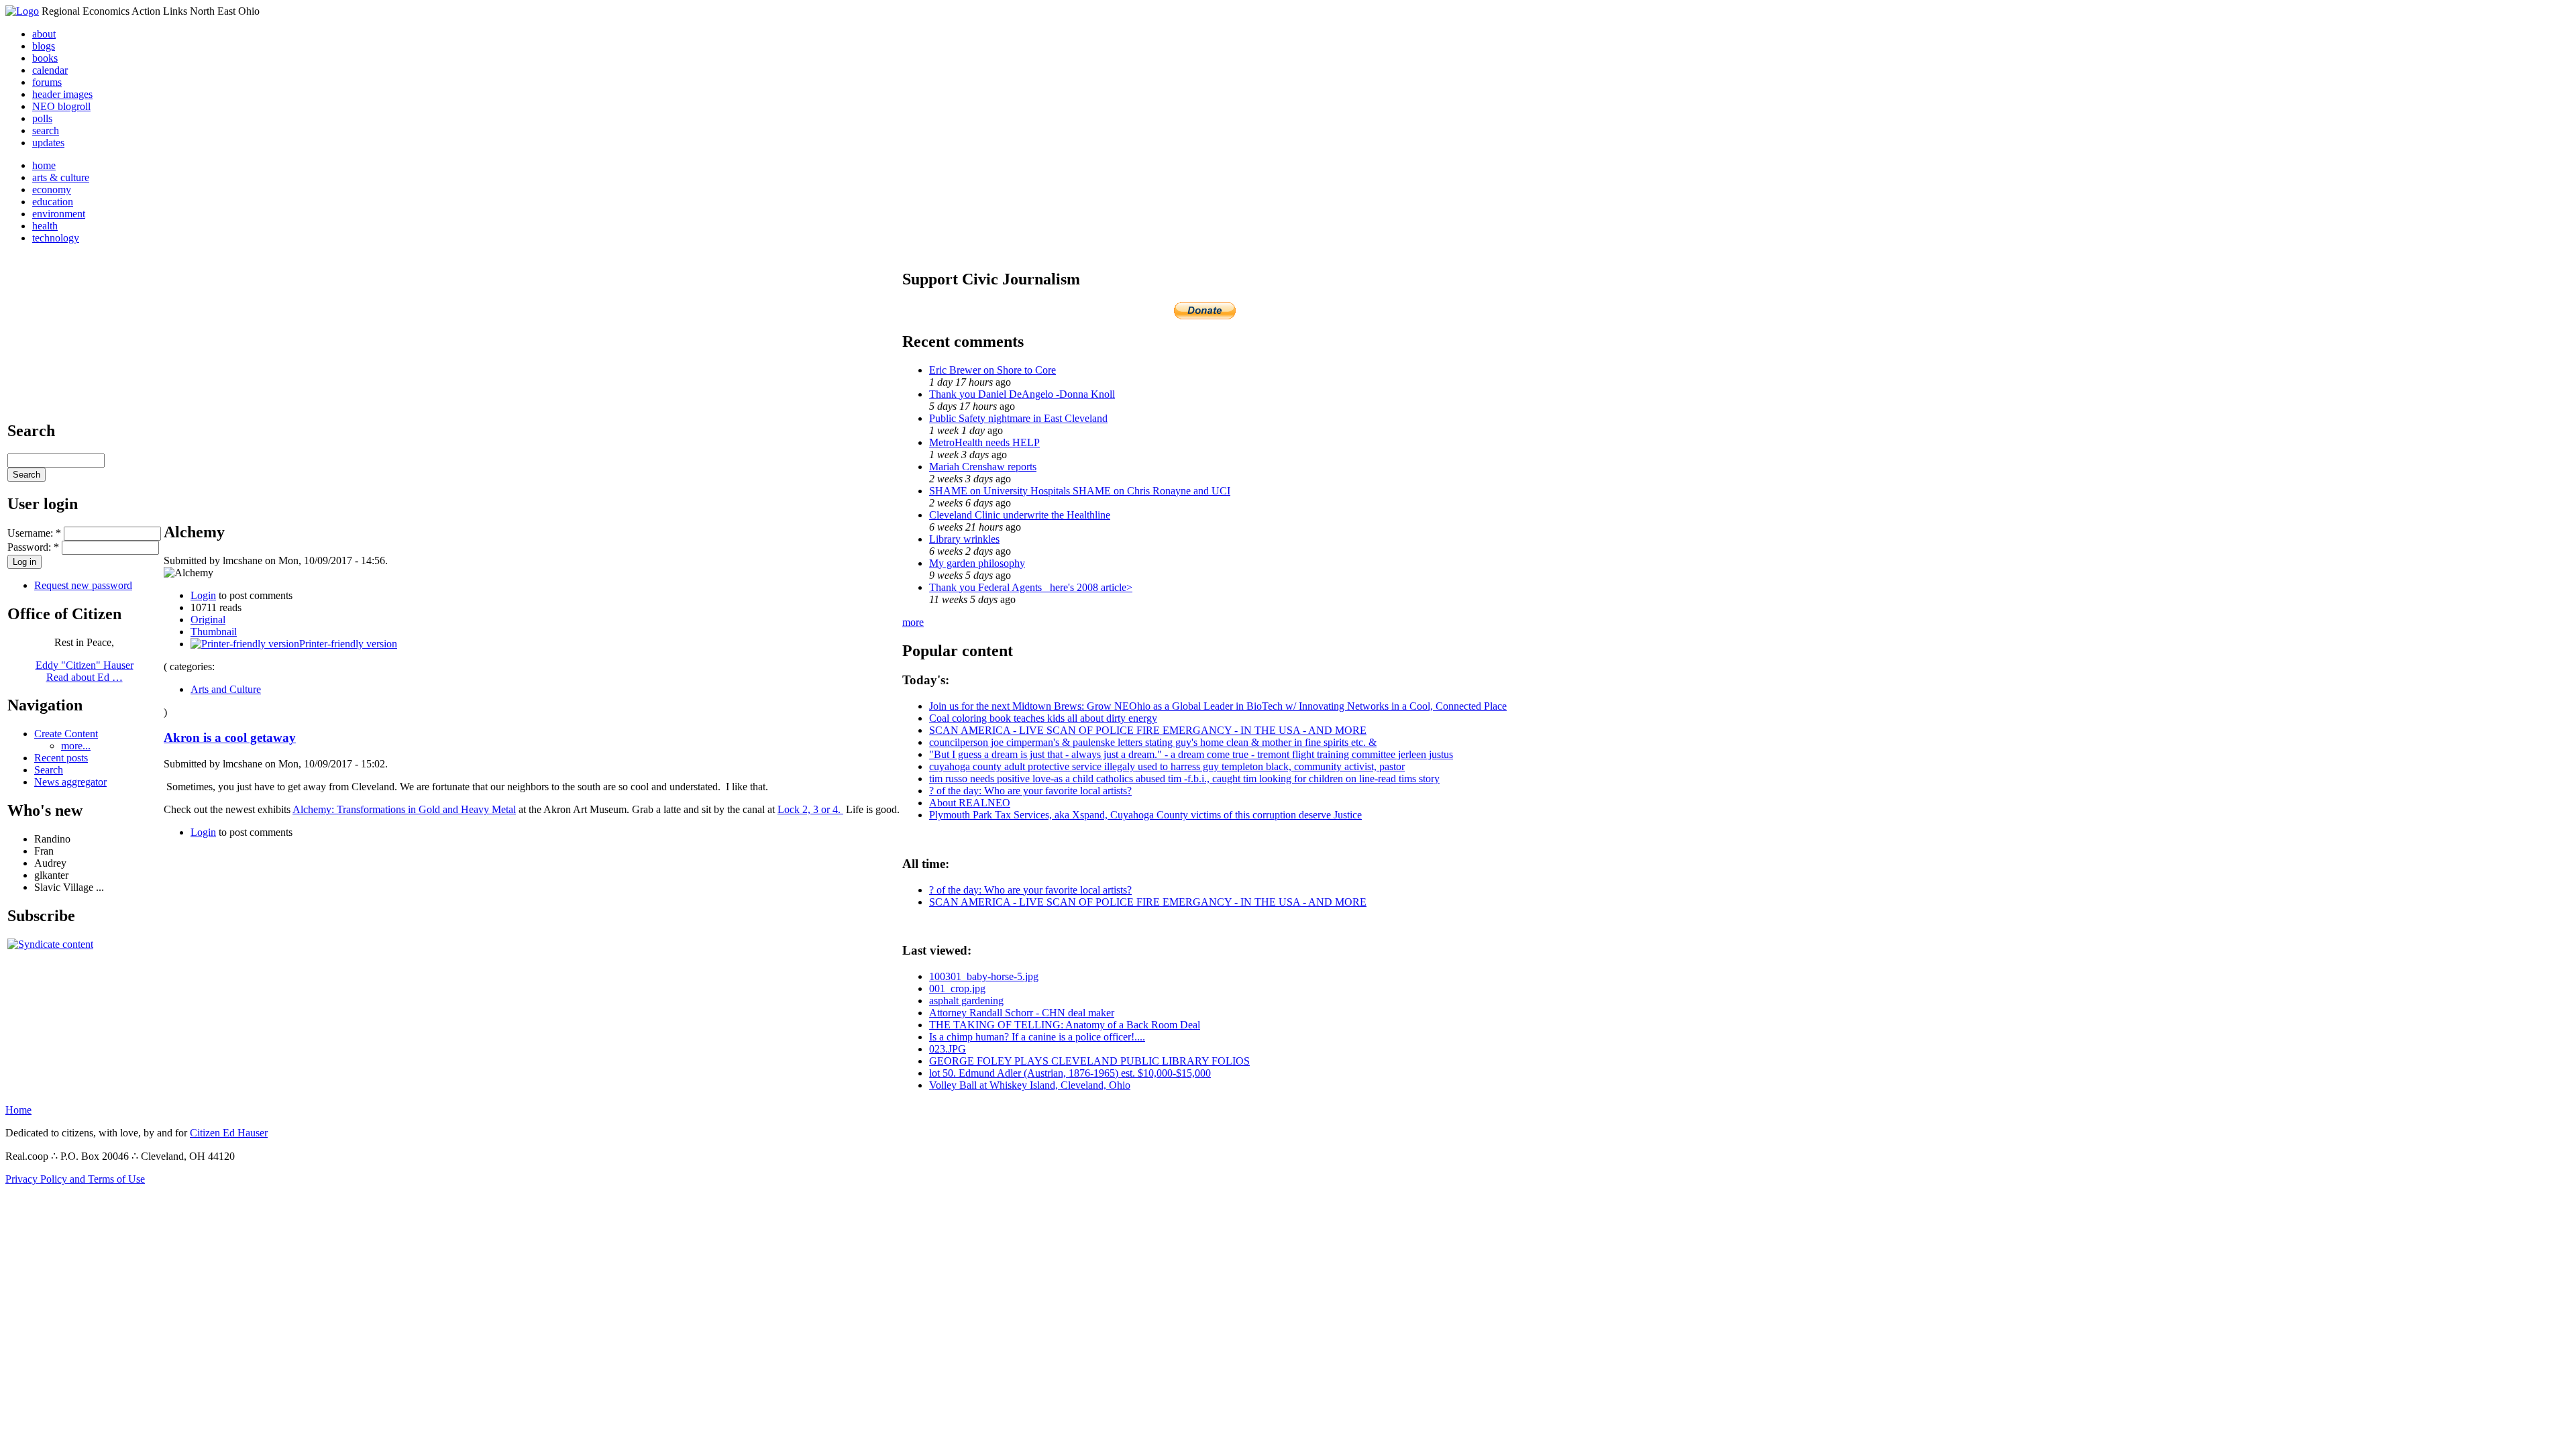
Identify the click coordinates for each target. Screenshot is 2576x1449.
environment (59, 214)
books (45, 58)
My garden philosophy (977, 563)
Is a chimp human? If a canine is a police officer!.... (1037, 1037)
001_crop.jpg (957, 988)
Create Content (66, 734)
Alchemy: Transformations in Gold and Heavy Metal (404, 809)
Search (49, 770)
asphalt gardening (966, 1001)
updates (48, 143)
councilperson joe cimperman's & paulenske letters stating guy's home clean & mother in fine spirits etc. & (1153, 742)
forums (47, 82)
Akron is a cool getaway (230, 738)
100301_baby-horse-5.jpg (984, 976)
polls (42, 118)
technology (56, 238)
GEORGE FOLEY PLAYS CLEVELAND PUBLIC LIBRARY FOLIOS (1089, 1061)
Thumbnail (214, 632)
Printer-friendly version (348, 644)
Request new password (83, 585)
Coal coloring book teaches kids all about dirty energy (1043, 718)
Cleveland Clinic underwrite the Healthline (1020, 515)
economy (52, 190)
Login (203, 595)
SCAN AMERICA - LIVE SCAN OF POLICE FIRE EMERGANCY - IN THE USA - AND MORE (1148, 730)
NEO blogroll (61, 106)
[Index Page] (22, 11)
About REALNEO (970, 803)
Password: (33, 547)
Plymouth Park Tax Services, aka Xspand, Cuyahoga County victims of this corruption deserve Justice (1145, 815)
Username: (34, 533)
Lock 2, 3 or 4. (810, 809)
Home (18, 1110)
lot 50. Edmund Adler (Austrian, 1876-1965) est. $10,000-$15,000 (1070, 1073)
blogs (44, 46)
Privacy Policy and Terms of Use (75, 1179)
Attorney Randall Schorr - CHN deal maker (1022, 1013)
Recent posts (61, 758)
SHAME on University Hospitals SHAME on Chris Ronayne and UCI (1080, 491)
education (53, 202)
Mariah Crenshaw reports (983, 467)
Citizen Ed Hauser (229, 1133)
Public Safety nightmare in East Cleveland (1018, 418)
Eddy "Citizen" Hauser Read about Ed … (85, 671)
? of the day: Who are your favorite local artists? (1030, 791)
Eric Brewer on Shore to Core (992, 370)
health (45, 226)
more (913, 622)
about (44, 34)
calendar (50, 70)
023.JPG (948, 1049)
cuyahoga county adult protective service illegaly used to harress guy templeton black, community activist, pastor (1167, 766)
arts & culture (61, 177)
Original (208, 620)
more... (76, 746)
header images (62, 94)
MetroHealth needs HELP (984, 442)
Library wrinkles (964, 539)
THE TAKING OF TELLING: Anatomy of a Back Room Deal (1065, 1025)
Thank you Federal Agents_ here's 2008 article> (1031, 587)
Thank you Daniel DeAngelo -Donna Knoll (1022, 394)
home (44, 165)
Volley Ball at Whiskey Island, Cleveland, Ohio (1030, 1085)
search (46, 130)
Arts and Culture (226, 689)
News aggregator (70, 782)
